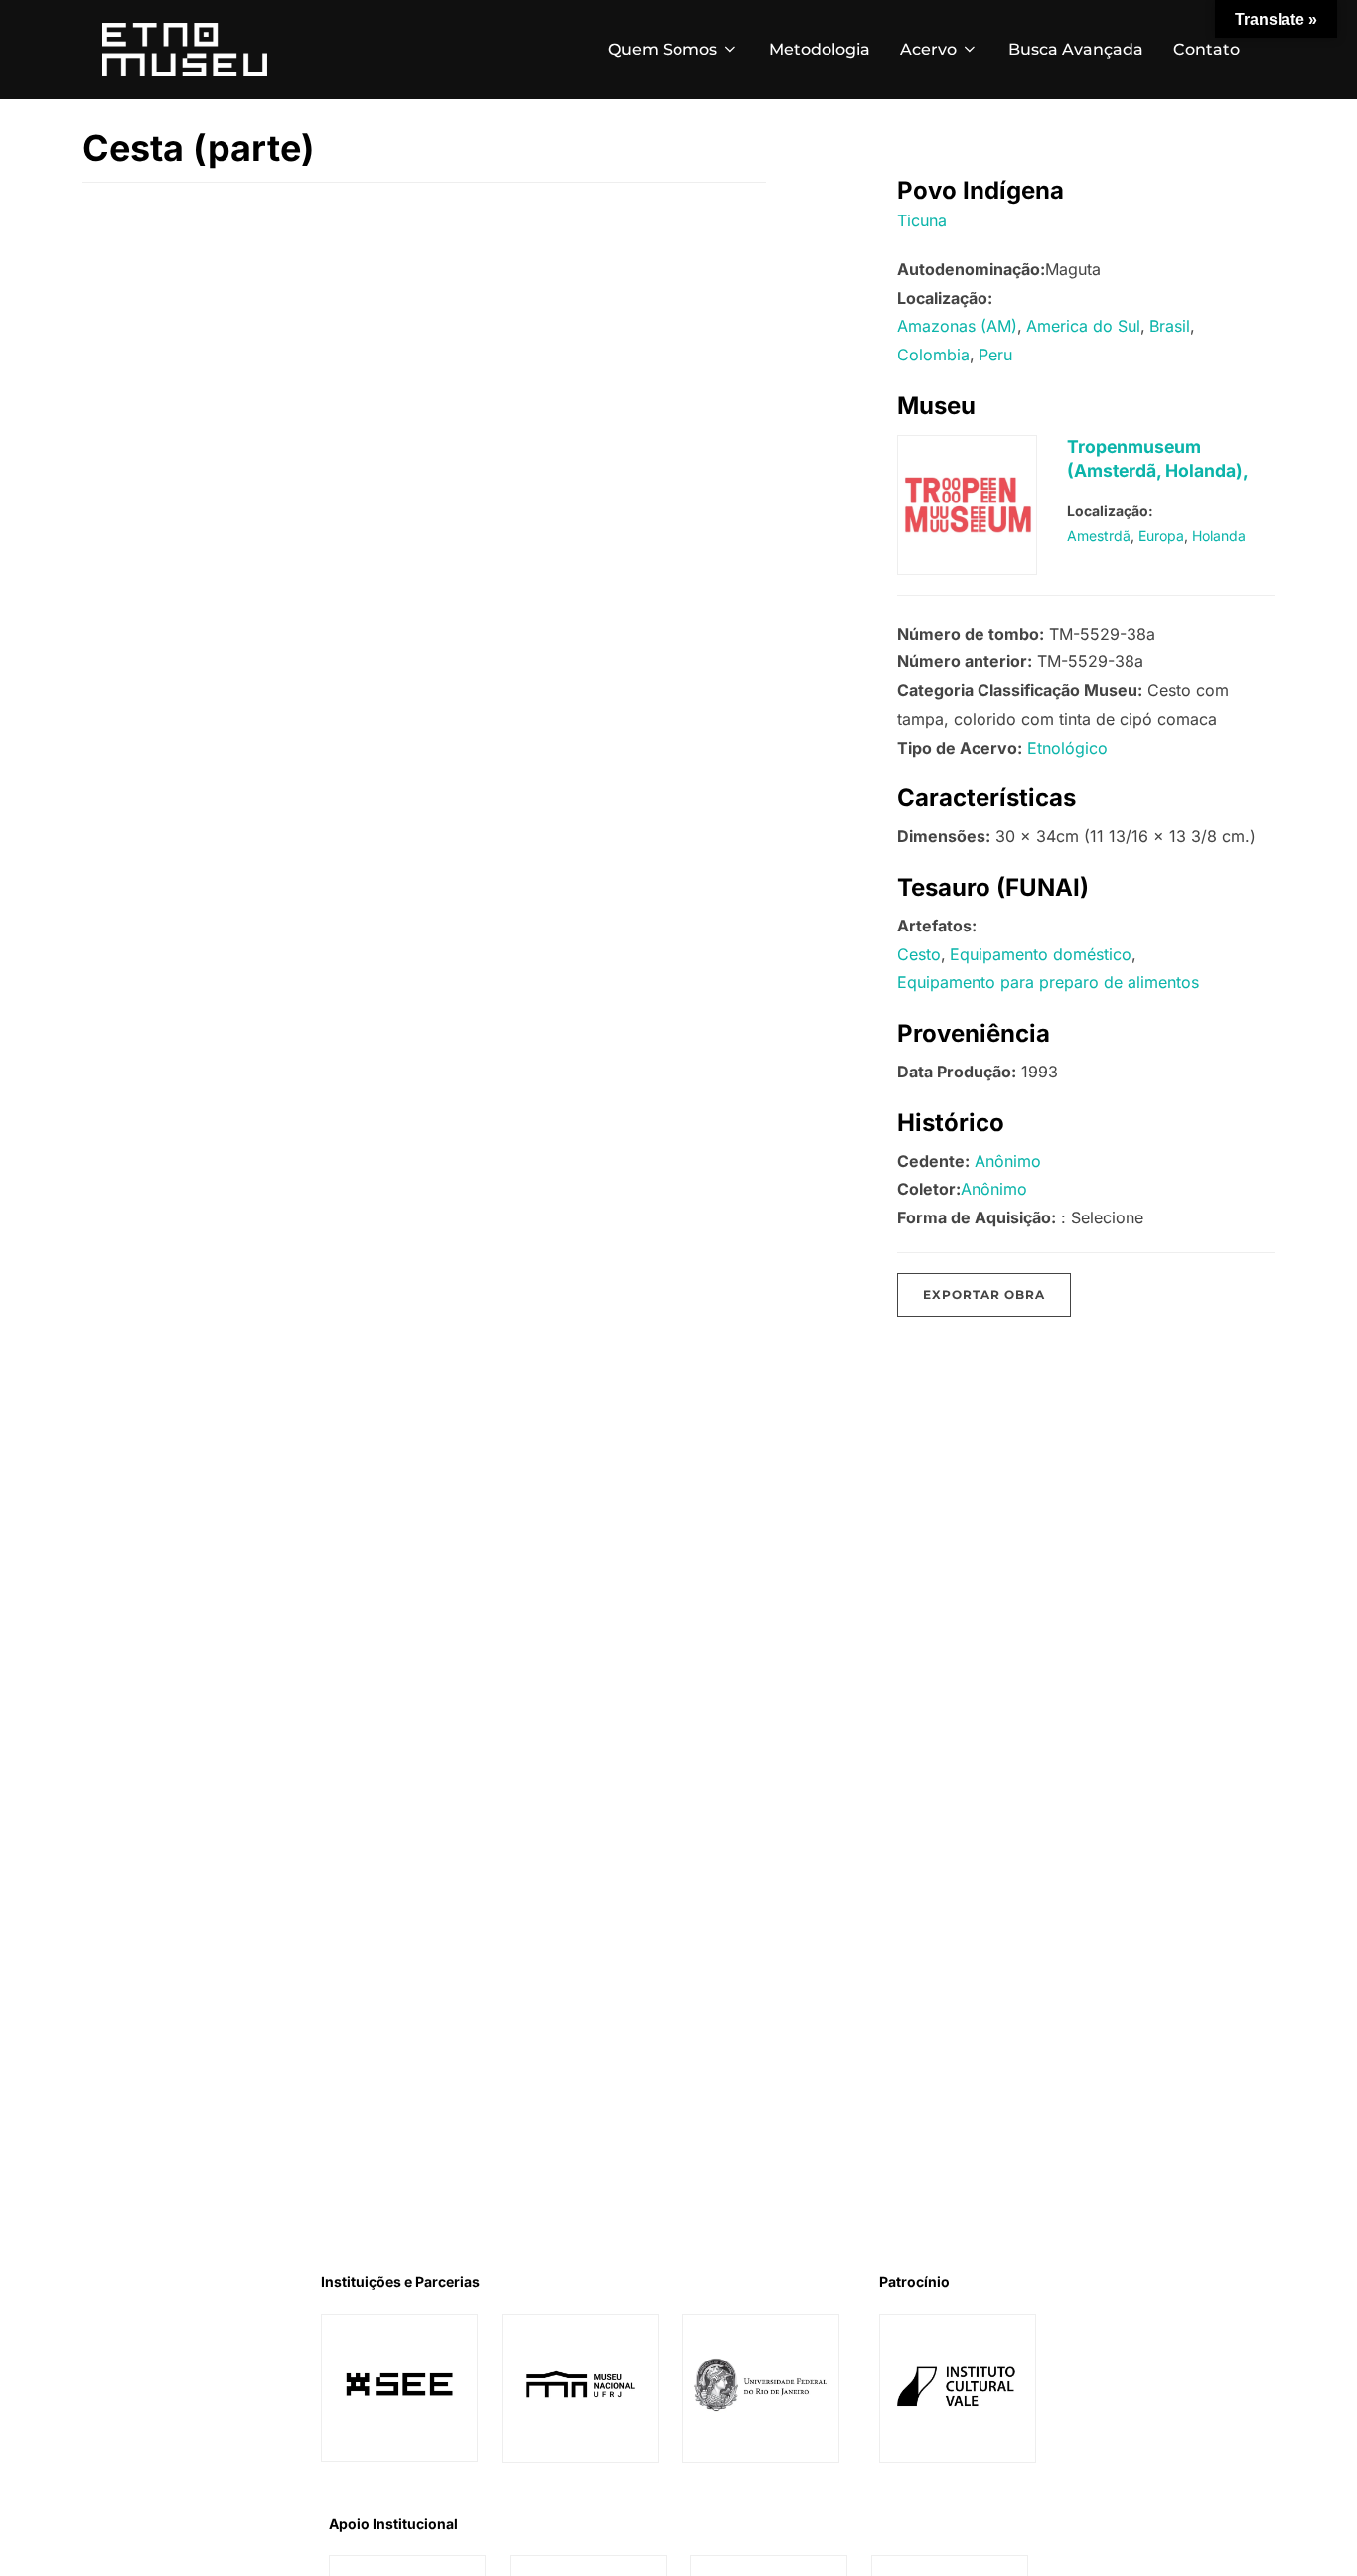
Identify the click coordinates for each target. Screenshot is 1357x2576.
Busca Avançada (1076, 49)
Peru (995, 355)
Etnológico (1067, 748)
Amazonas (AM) (957, 326)
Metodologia (820, 49)
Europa (1161, 536)
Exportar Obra (984, 1294)
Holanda (1219, 536)
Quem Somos (663, 49)
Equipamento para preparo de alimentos (1048, 982)
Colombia (933, 355)
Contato (1206, 49)
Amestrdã (1099, 536)
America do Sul (1083, 326)
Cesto (919, 954)
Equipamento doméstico (1041, 954)
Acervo (928, 49)
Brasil (1170, 326)
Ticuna (922, 220)
